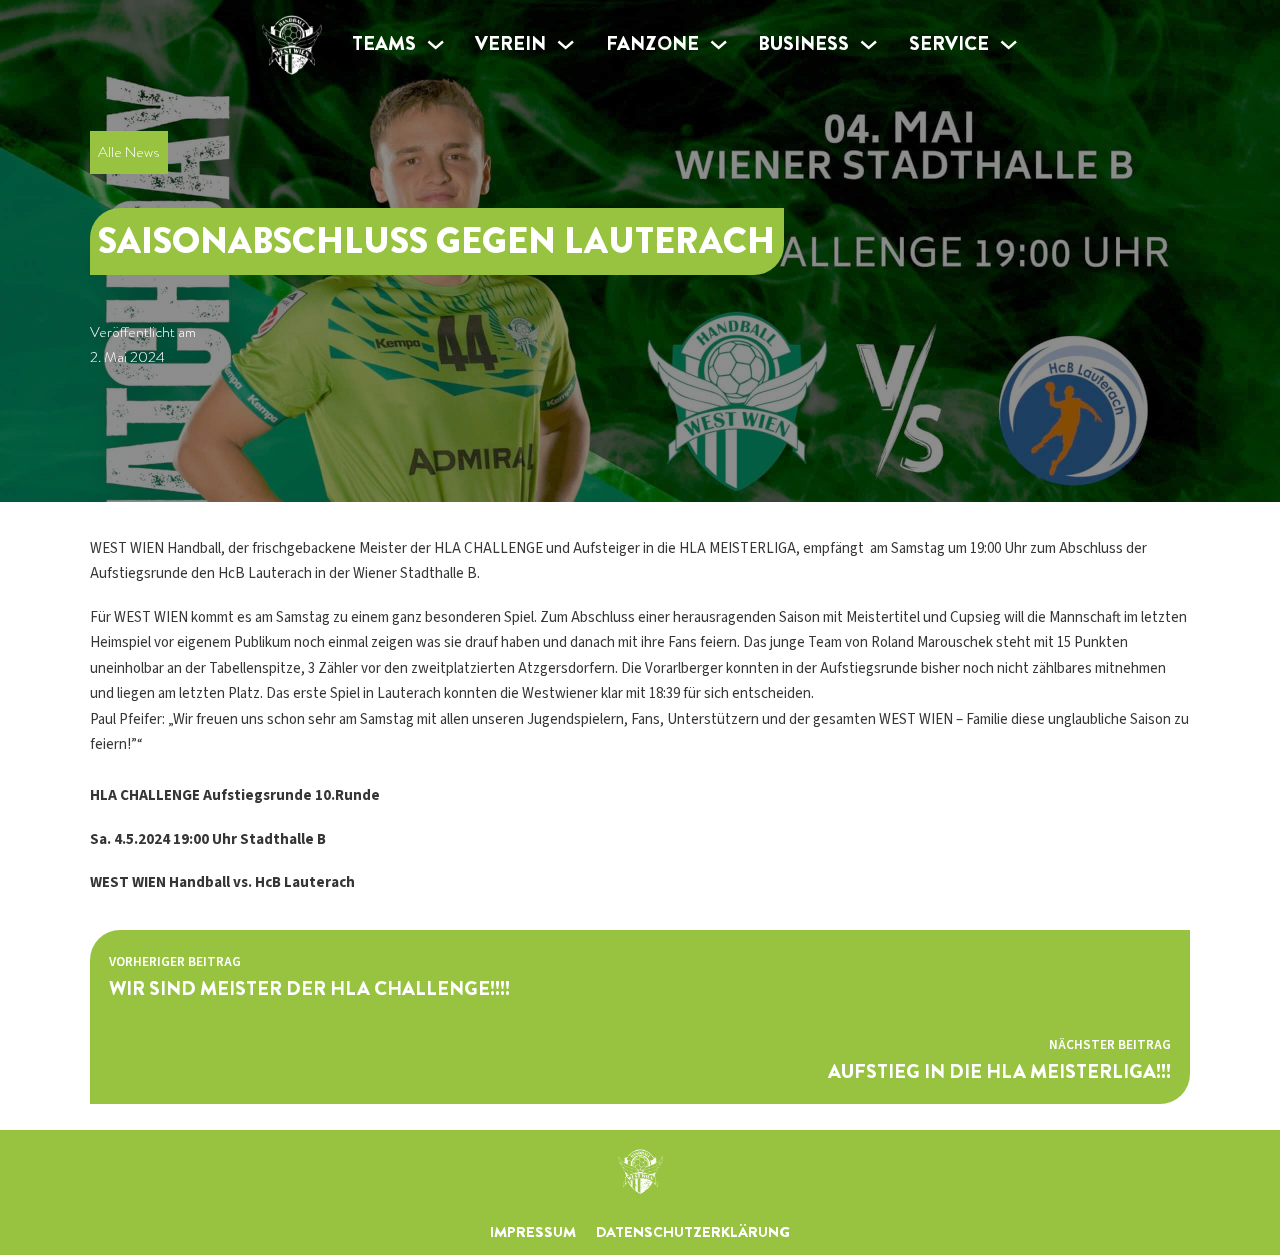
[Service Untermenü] (1008, 44)
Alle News (128, 152)
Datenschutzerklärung (693, 1232)
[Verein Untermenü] (565, 44)
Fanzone (652, 43)
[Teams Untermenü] (435, 44)
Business (803, 43)
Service (949, 43)
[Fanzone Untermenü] (718, 44)
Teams (384, 43)
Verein (510, 43)
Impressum (533, 1232)
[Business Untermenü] (868, 44)
